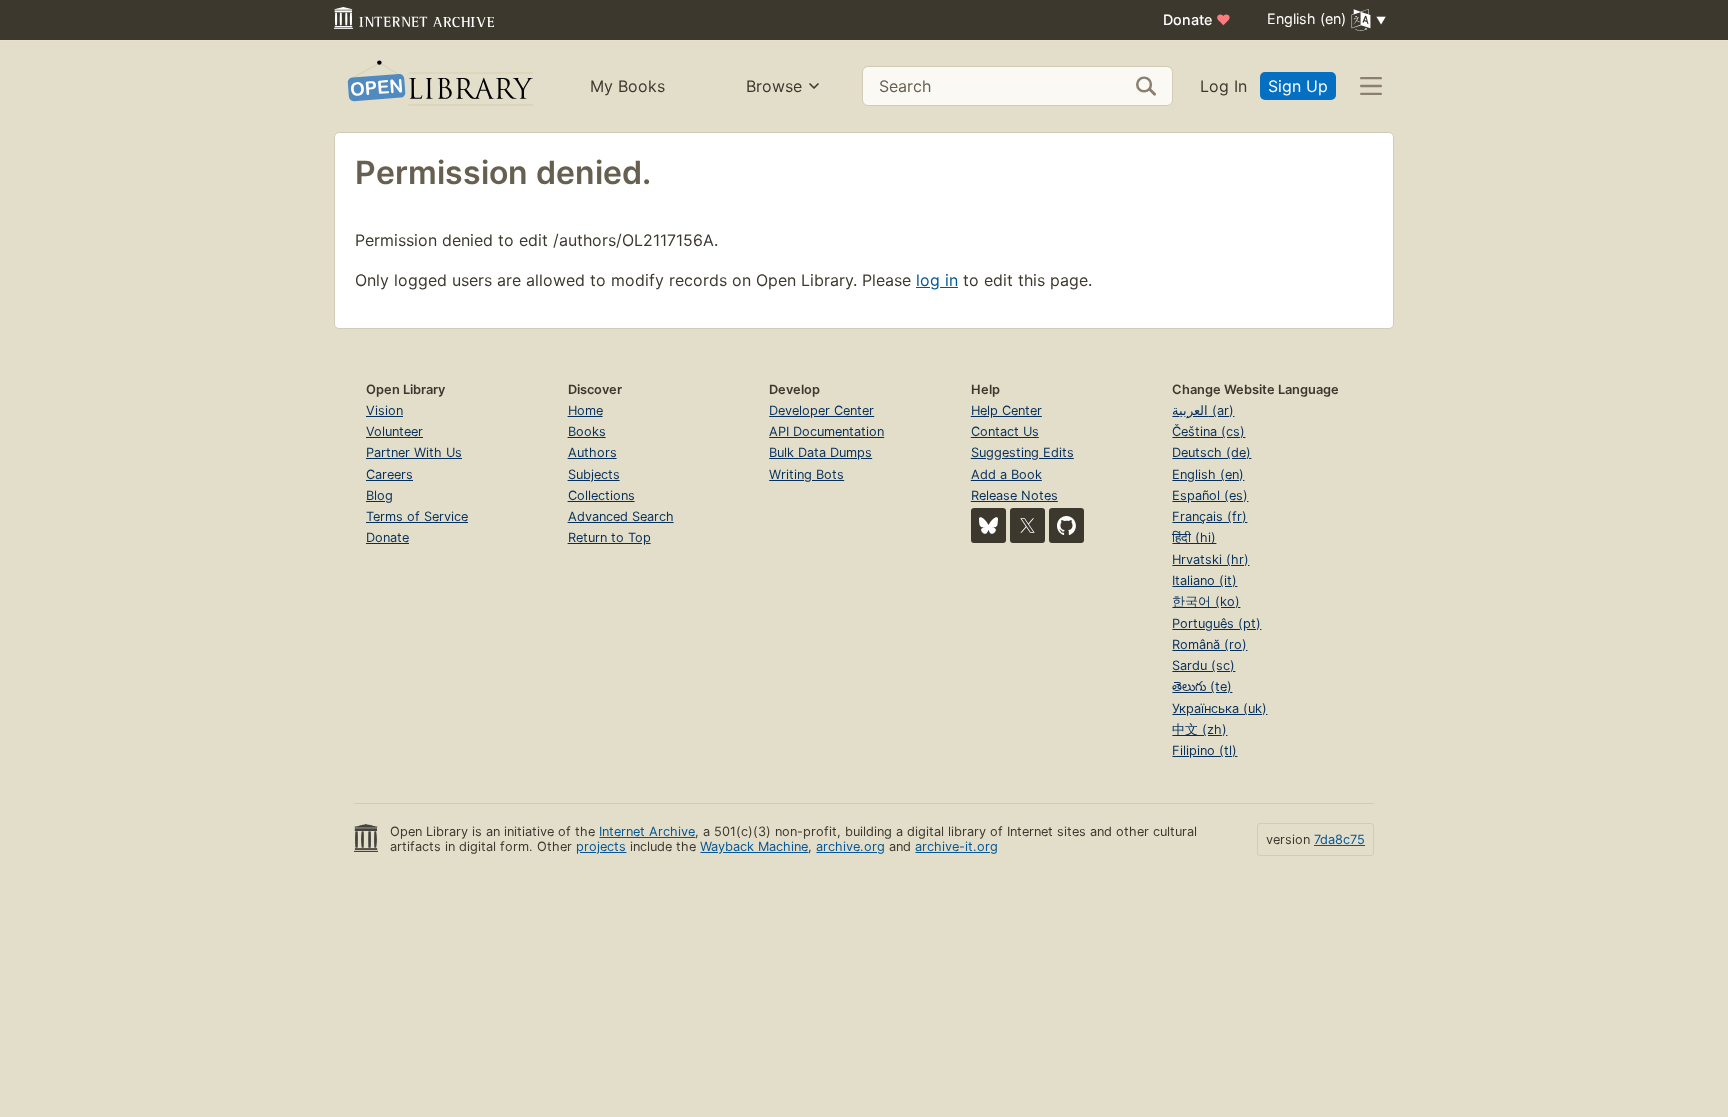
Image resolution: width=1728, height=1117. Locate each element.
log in (937, 280)
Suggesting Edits (1022, 452)
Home (585, 410)
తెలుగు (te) (1202, 686)
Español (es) (1210, 495)
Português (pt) (1216, 623)
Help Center (1006, 410)
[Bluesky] (988, 525)
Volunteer (394, 431)
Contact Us (1005, 431)
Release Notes (1014, 495)
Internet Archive (647, 831)
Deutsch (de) (1211, 452)
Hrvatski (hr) (1210, 559)
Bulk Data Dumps (820, 452)
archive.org (850, 846)
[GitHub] (1066, 525)
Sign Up (1298, 86)
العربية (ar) (1203, 410)
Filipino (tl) (1204, 750)
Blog (379, 495)
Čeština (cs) (1208, 431)
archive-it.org (956, 846)
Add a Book (1006, 474)
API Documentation (826, 431)
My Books (627, 86)
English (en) (1208, 474)
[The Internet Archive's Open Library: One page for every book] (438, 86)
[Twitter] (1027, 525)
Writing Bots (806, 474)
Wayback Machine (754, 846)
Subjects (594, 474)
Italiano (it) (1204, 580)
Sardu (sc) (1203, 665)
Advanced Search (621, 516)
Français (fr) (1209, 516)
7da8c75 (1339, 839)
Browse (774, 86)
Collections (601, 495)
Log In (1223, 86)
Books (587, 431)
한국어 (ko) (1206, 601)
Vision (384, 410)
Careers (389, 474)
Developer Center (821, 410)
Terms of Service (417, 516)
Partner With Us (414, 452)
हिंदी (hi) (1194, 537)
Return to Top (609, 537)
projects (601, 846)
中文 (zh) (1199, 729)
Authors (592, 452)
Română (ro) (1209, 644)
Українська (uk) (1219, 708)
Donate (1197, 19)
